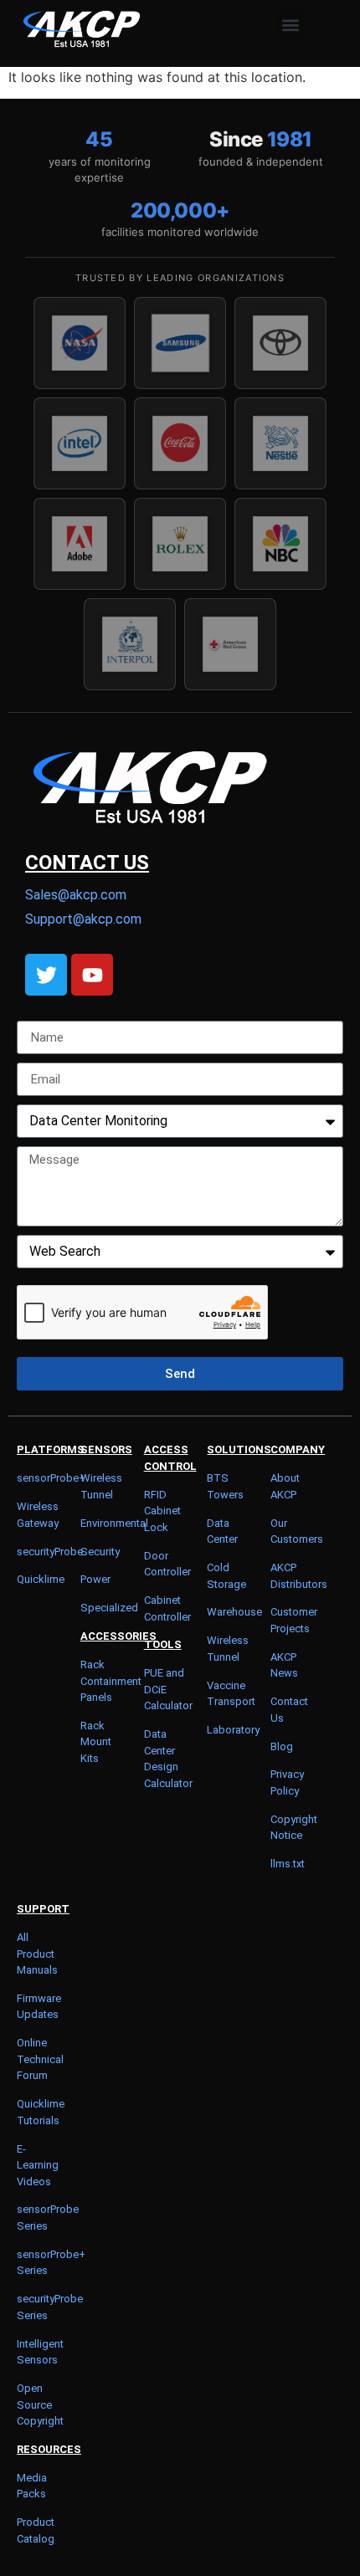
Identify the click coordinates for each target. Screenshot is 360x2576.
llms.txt (288, 1864)
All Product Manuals (37, 1954)
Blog (282, 1746)
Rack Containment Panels (111, 1681)
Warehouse (234, 1612)
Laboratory (233, 1730)
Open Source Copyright (40, 2404)
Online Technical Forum (40, 2059)
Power (95, 1579)
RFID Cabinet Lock (162, 1511)
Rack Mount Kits (96, 1742)
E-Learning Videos (38, 2165)
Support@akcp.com (83, 919)
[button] (291, 25)
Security (100, 1552)
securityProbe (50, 1552)
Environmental (114, 1523)
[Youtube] (92, 975)
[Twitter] (46, 975)
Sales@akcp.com (76, 895)
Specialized (109, 1608)
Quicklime (41, 1579)
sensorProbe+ (51, 1478)
